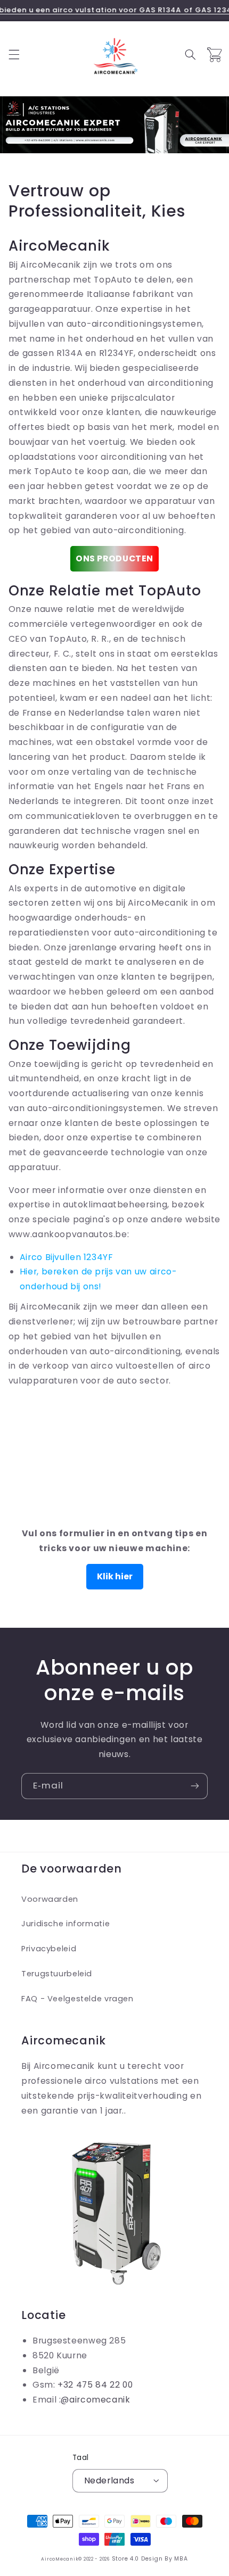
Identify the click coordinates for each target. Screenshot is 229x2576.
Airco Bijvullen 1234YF (66, 1257)
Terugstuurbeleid (57, 1974)
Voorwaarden (50, 1899)
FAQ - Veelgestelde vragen (77, 1999)
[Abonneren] (195, 1786)
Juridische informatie (66, 1924)
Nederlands (109, 2480)
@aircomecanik (95, 2400)
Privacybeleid (49, 1949)
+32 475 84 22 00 (95, 2385)
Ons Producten (114, 558)
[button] (14, 55)
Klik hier (115, 1576)
